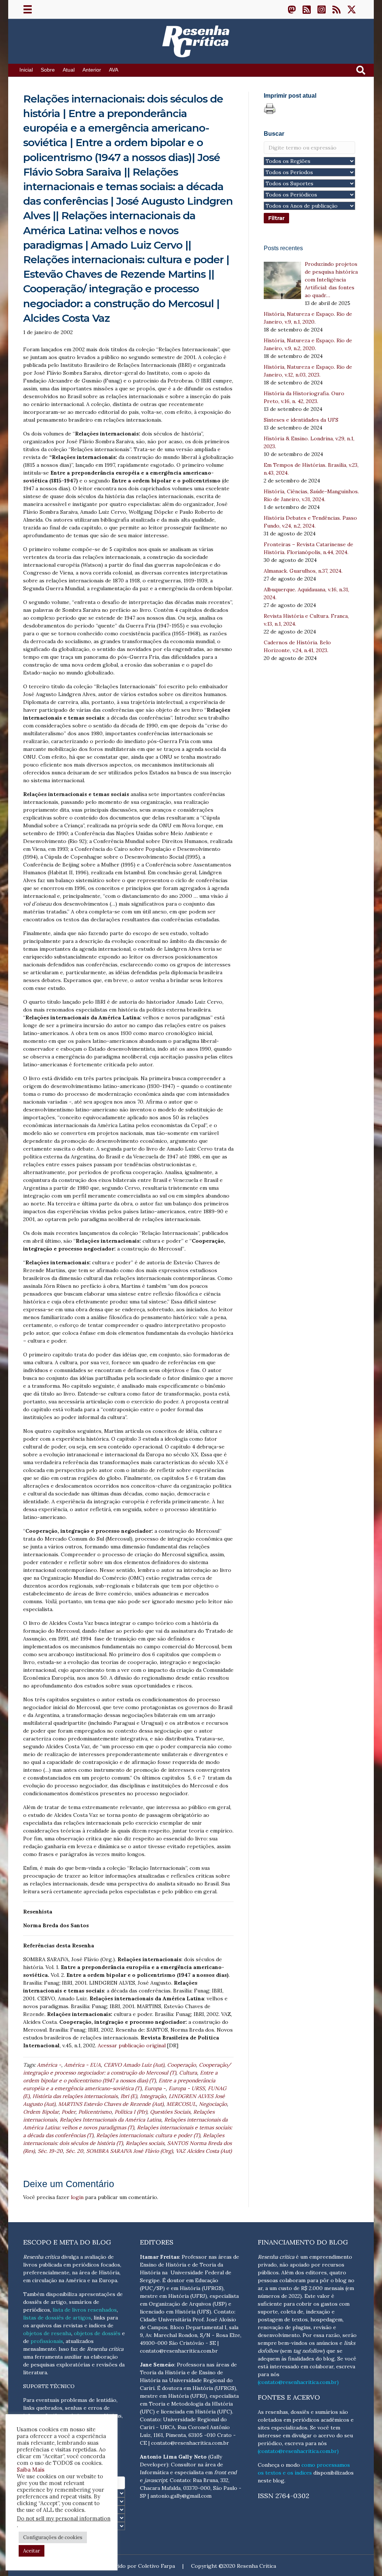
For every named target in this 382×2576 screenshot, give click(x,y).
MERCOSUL (181, 2104)
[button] (292, 9)
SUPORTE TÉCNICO (49, 2386)
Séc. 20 (74, 2151)
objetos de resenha (47, 2333)
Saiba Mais (31, 2470)
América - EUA (82, 2065)
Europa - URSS (187, 2088)
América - (49, 2065)
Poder (68, 2112)
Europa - (155, 2088)
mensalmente (40, 2349)
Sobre (48, 70)
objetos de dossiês (97, 2333)
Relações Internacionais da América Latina (110, 2120)
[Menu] (28, 9)
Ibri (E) (129, 2096)
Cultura (188, 2073)
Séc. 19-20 (50, 2151)
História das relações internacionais (75, 2096)
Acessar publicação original (132, 2045)
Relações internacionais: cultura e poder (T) (148, 2135)
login (77, 2197)
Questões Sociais (170, 2112)
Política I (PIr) (131, 2112)
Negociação (213, 2104)
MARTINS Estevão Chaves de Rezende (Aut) (111, 2104)
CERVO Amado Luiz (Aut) (134, 2065)
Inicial (26, 70)
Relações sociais (145, 2143)
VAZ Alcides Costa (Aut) (204, 2151)
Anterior (92, 70)
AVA (114, 70)
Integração (153, 2096)
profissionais (47, 2341)
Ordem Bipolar (41, 2112)
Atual (69, 70)
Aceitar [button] (32, 2551)
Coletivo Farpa (156, 2566)
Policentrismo (95, 2112)
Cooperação (181, 2065)
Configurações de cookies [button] (53, 2537)
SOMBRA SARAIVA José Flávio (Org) (129, 2151)
